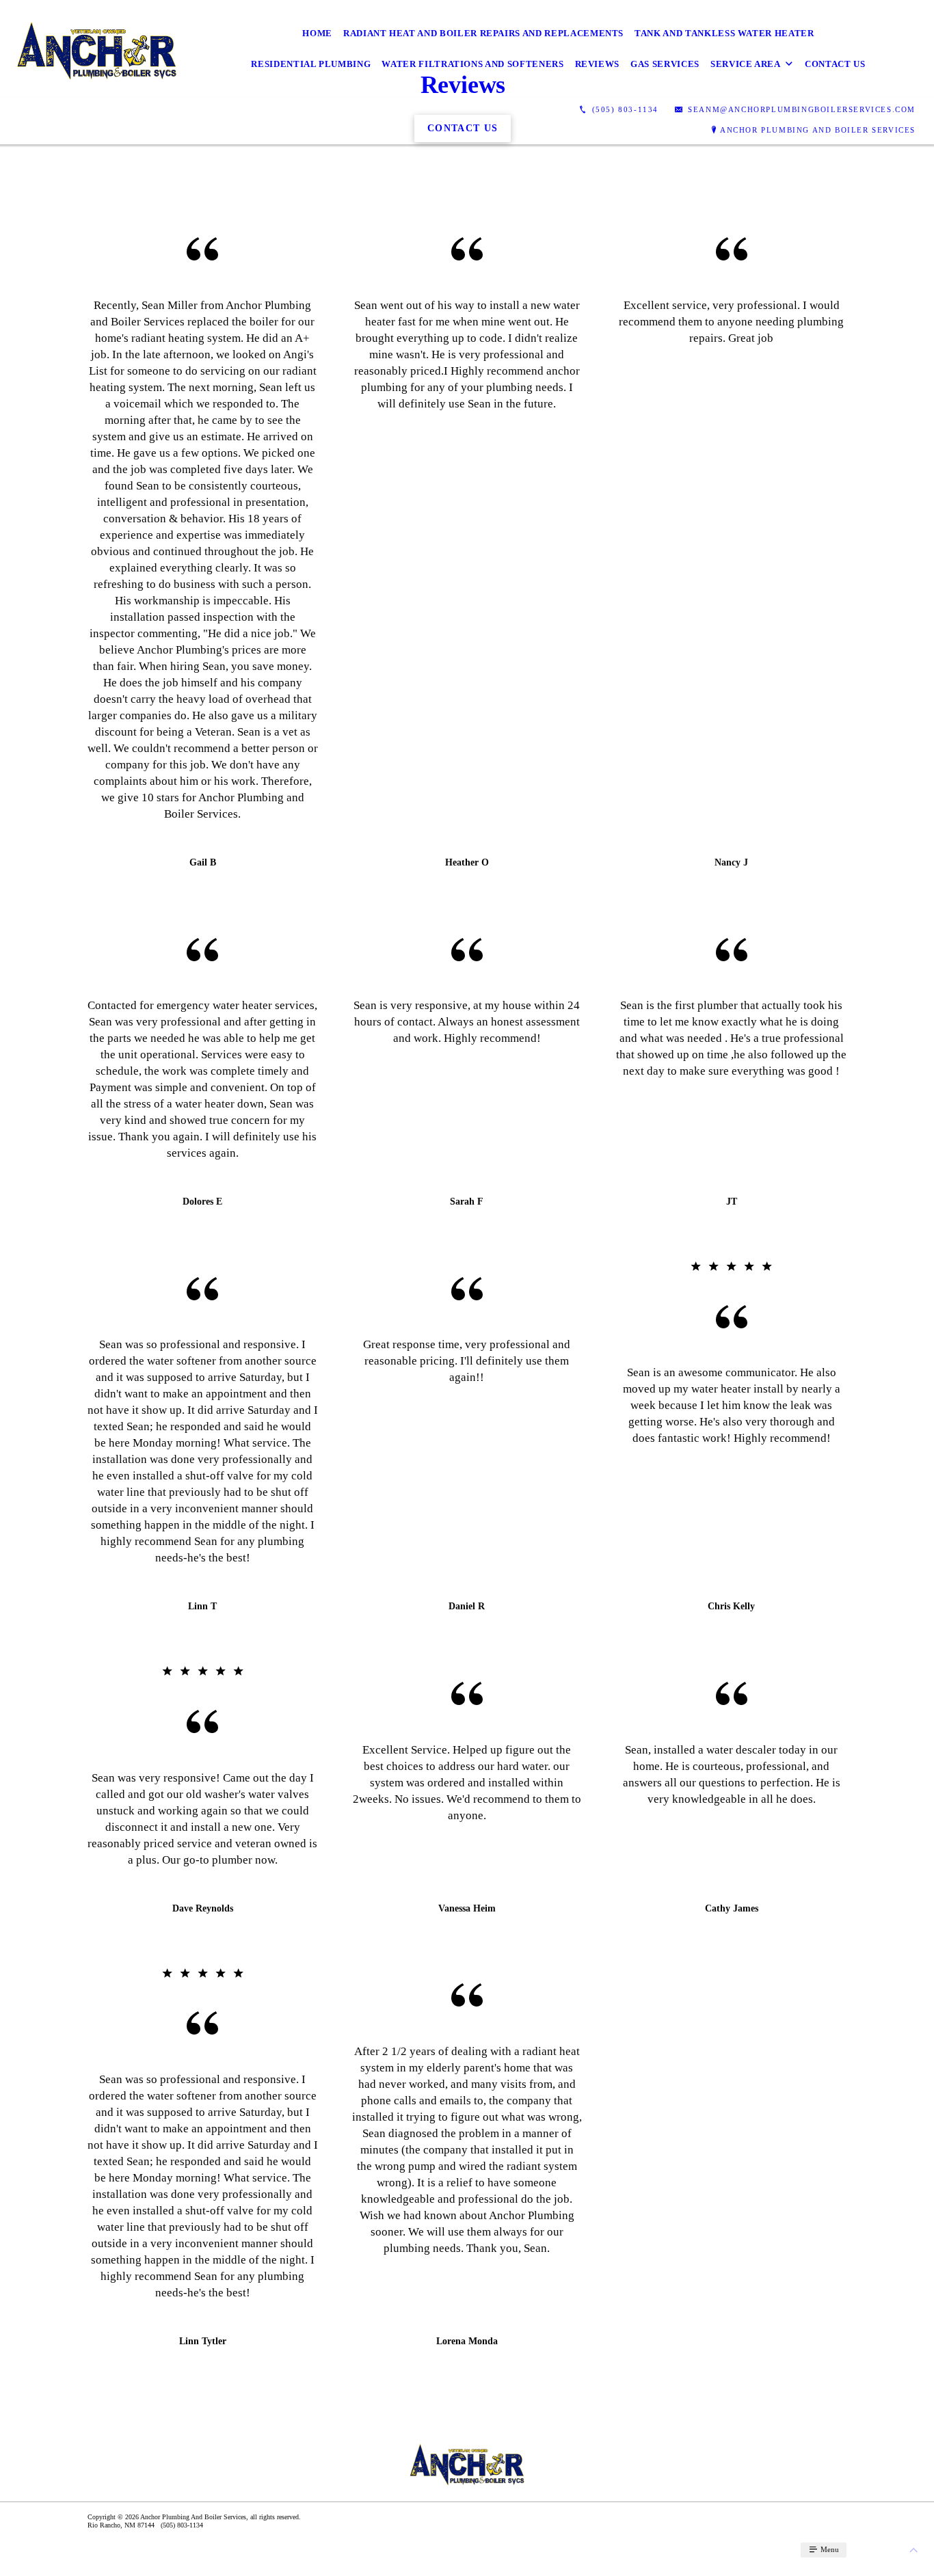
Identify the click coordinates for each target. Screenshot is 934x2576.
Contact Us (835, 64)
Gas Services (665, 64)
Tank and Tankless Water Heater (724, 33)
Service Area (746, 64)
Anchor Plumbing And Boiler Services (818, 130)
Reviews (598, 64)
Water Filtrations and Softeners (472, 64)
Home (317, 33)
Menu (829, 2549)
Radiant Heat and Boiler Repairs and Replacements (483, 33)
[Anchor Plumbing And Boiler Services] (97, 49)
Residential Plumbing (311, 64)
